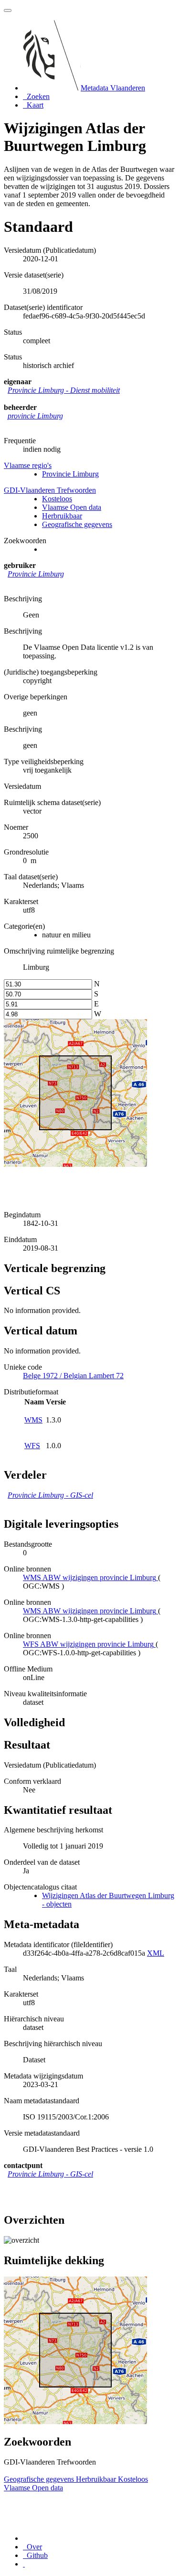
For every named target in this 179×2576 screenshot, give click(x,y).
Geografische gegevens (77, 524)
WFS (32, 1446)
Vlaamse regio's (28, 465)
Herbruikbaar (62, 516)
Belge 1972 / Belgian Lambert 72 (73, 1376)
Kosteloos (57, 499)
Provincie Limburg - (64, 390)
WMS (33, 1420)
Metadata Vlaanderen (113, 88)
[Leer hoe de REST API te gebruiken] (24, 2564)
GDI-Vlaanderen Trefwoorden (50, 490)
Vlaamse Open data (72, 507)
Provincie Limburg (70, 474)
